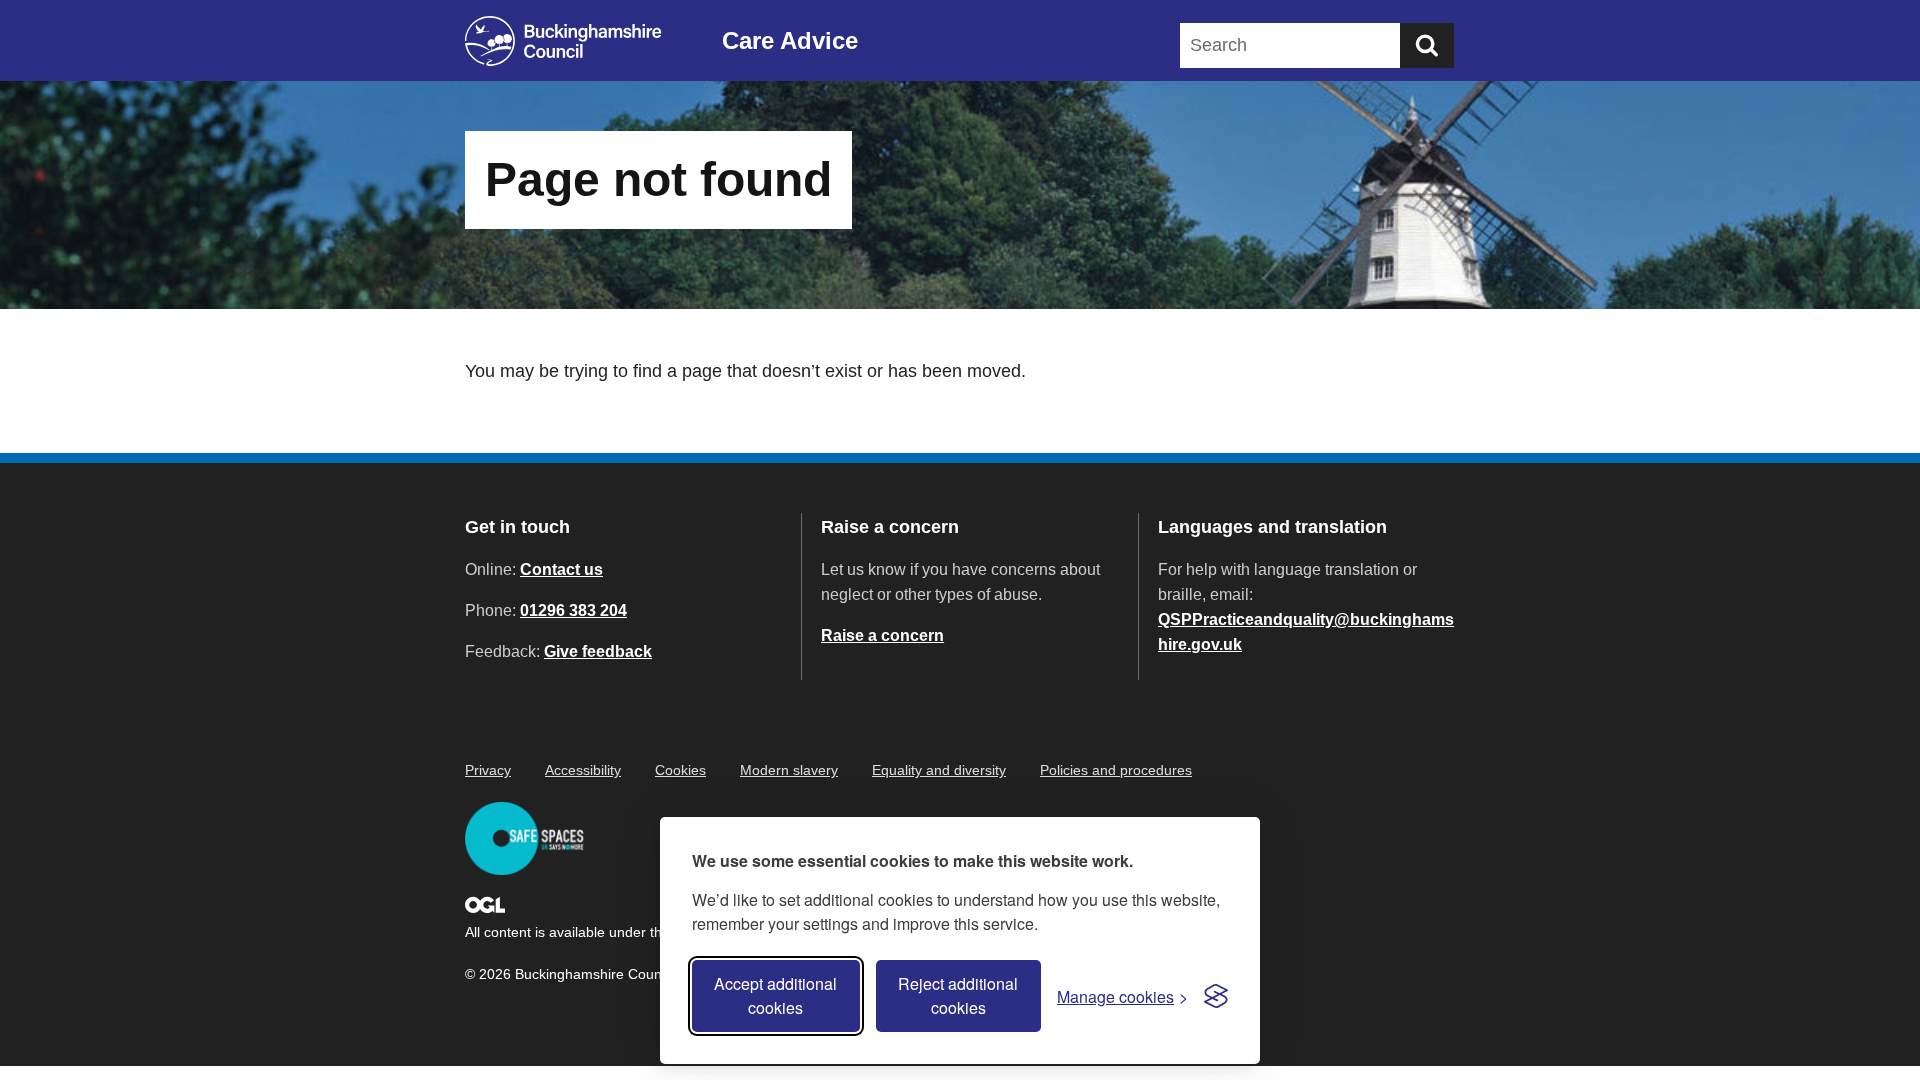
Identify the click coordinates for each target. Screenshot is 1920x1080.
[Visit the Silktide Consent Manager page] (1216, 996)
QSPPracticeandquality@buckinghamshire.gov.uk (1306, 632)
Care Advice (790, 40)
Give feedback (598, 651)
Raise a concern (882, 635)
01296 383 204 (573, 610)
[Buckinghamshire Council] (563, 41)
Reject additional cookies (958, 995)
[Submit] (1427, 45)
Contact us (561, 569)
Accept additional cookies (775, 995)
